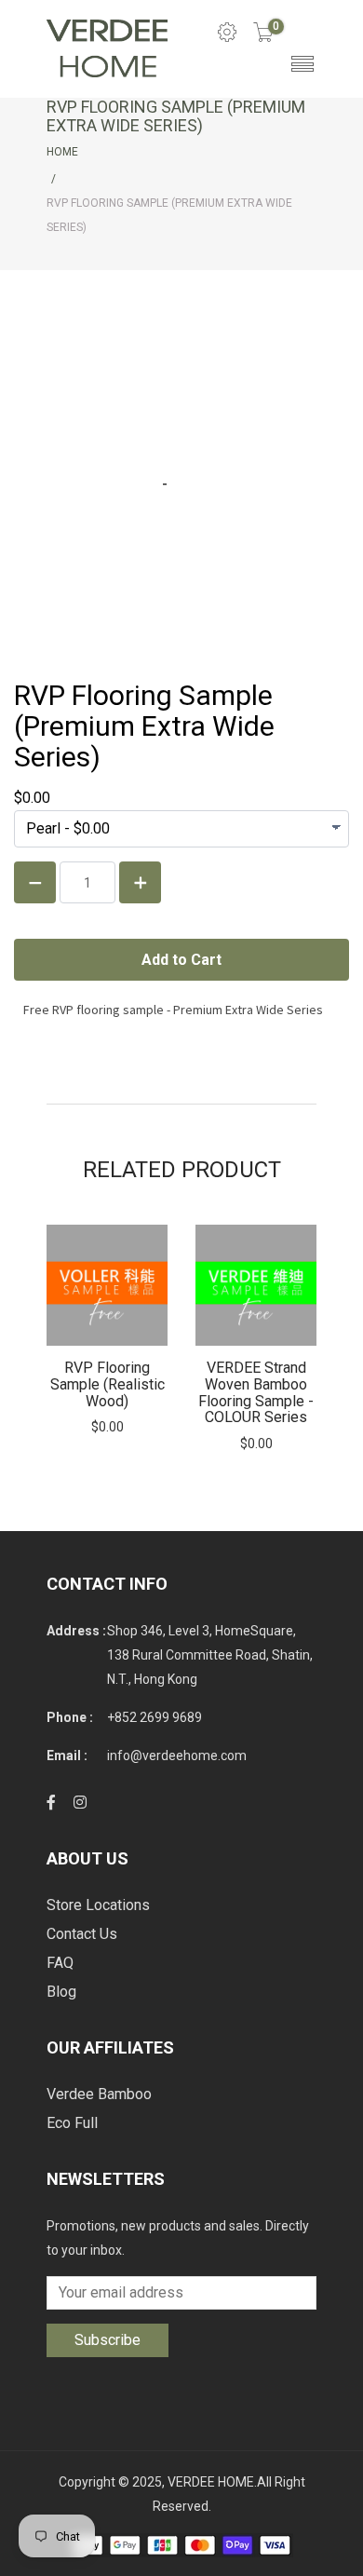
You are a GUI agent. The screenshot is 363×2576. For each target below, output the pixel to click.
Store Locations (98, 1905)
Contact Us (82, 1934)
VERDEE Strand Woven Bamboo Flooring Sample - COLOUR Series (256, 1392)
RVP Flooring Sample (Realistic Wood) (108, 1384)
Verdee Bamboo (99, 2094)
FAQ (60, 1963)
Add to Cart (107, 1286)
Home (62, 152)
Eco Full (72, 2123)
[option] (107, 1330)
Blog (61, 1992)
